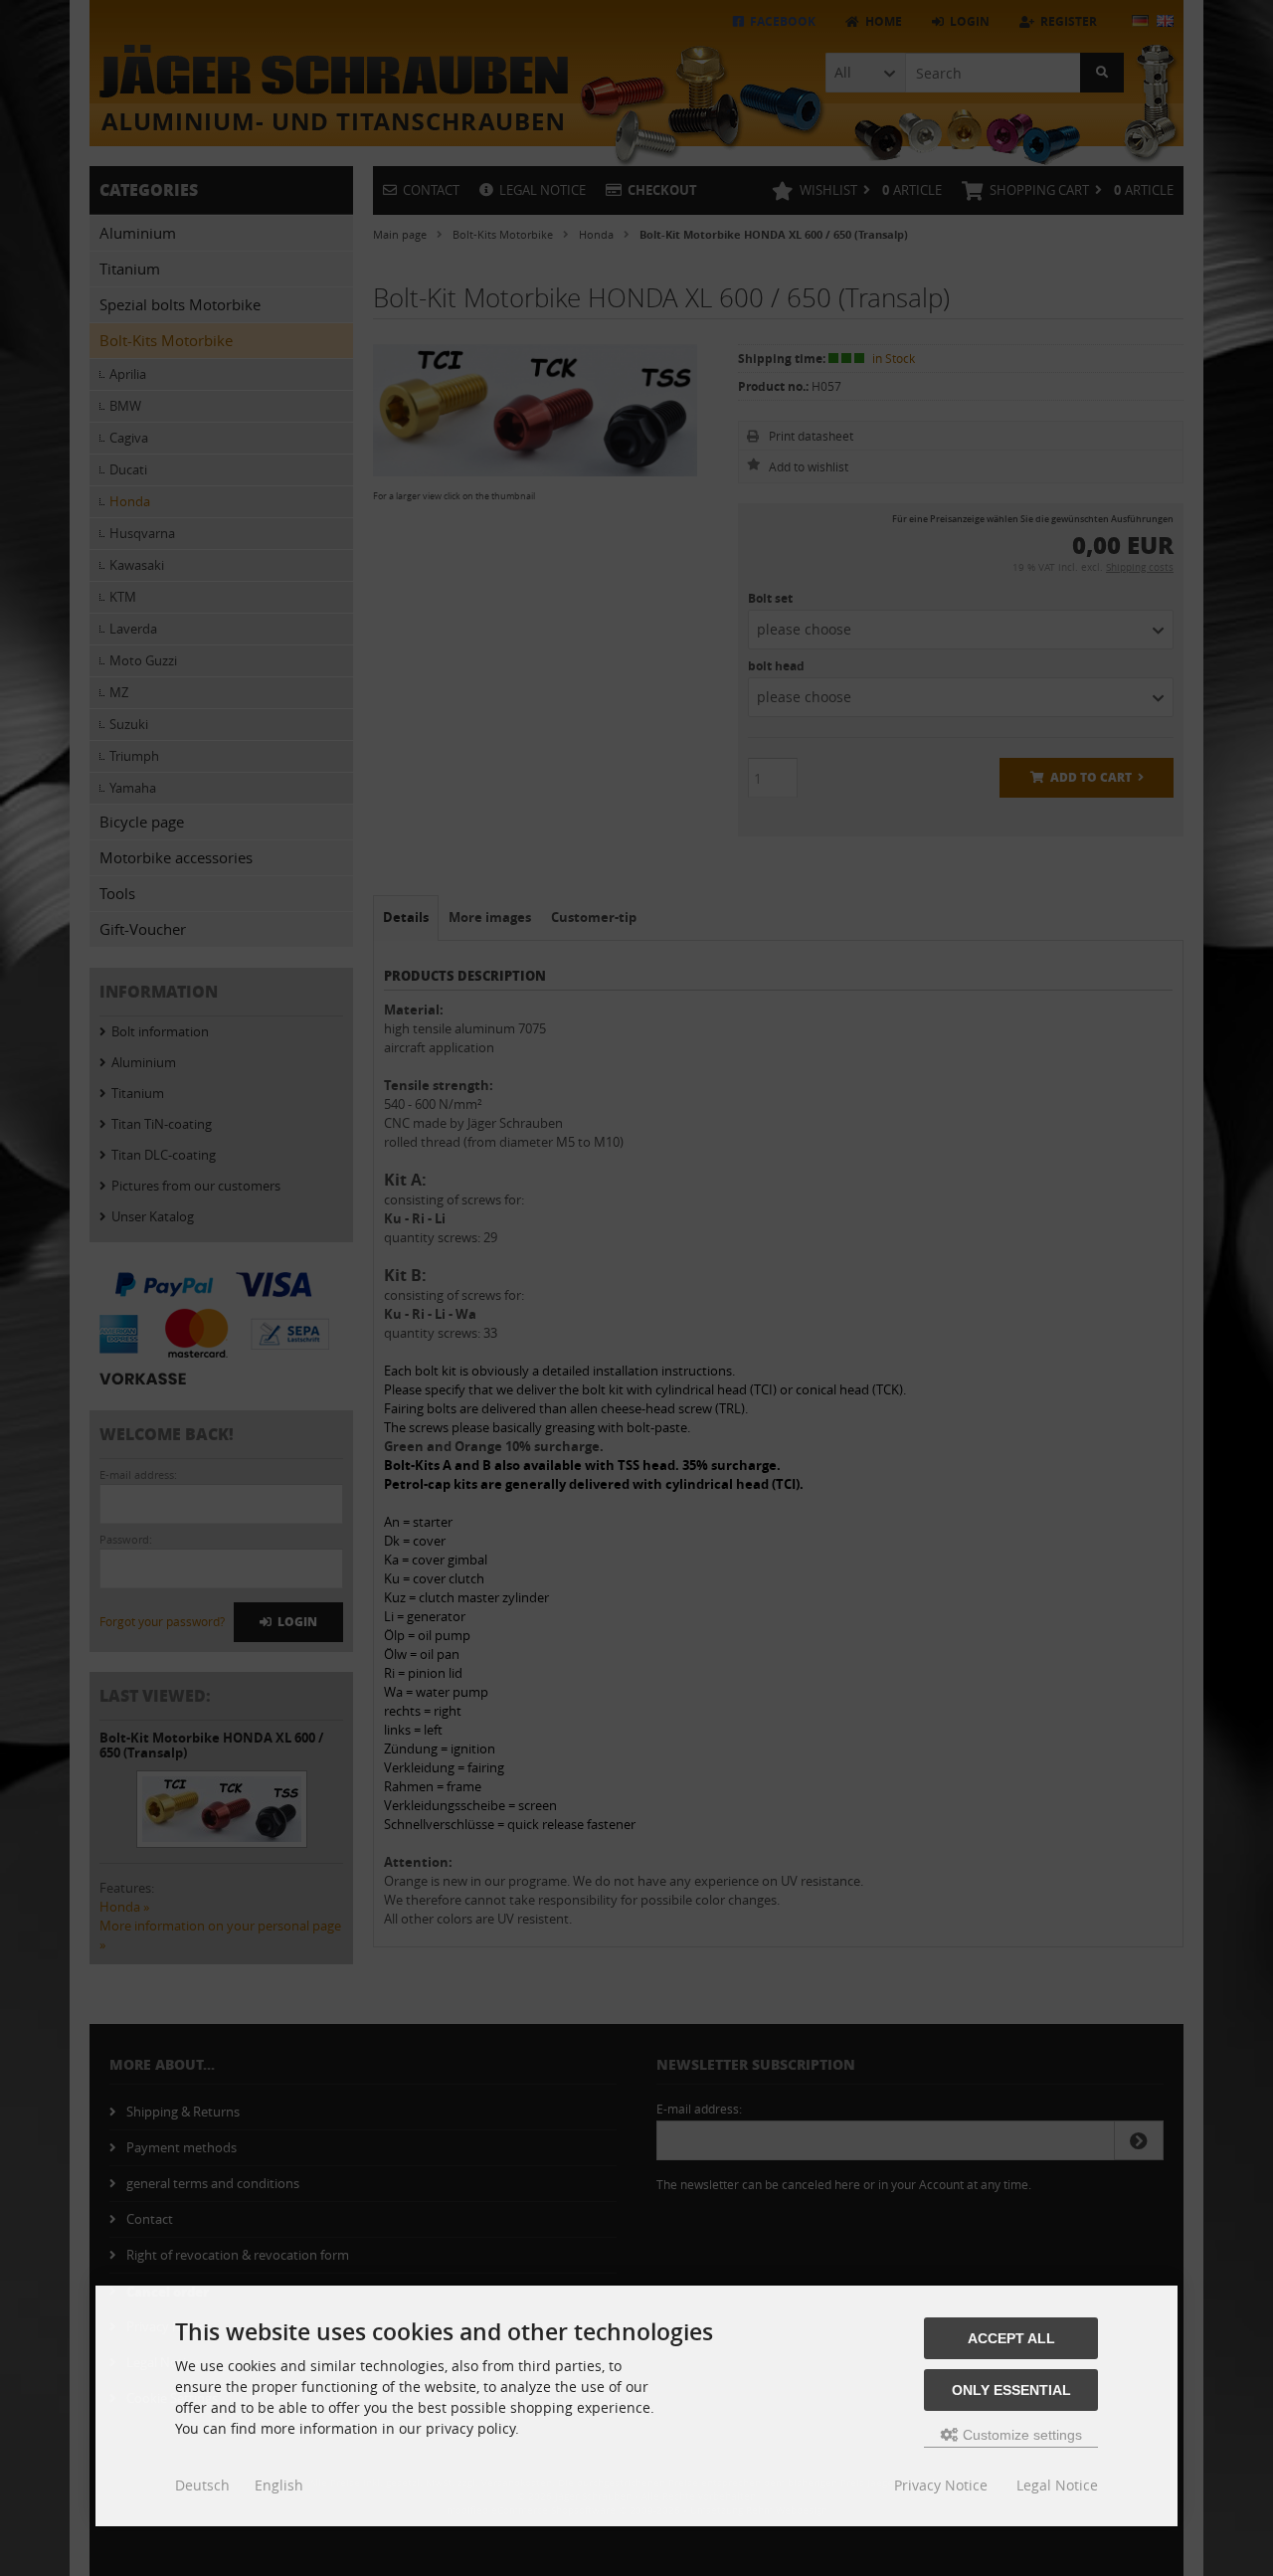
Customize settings (1020, 2435)
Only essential (1011, 2390)
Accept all (1011, 2338)
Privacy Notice (941, 2485)
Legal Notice (1057, 2485)
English (279, 2485)
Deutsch (202, 2485)
